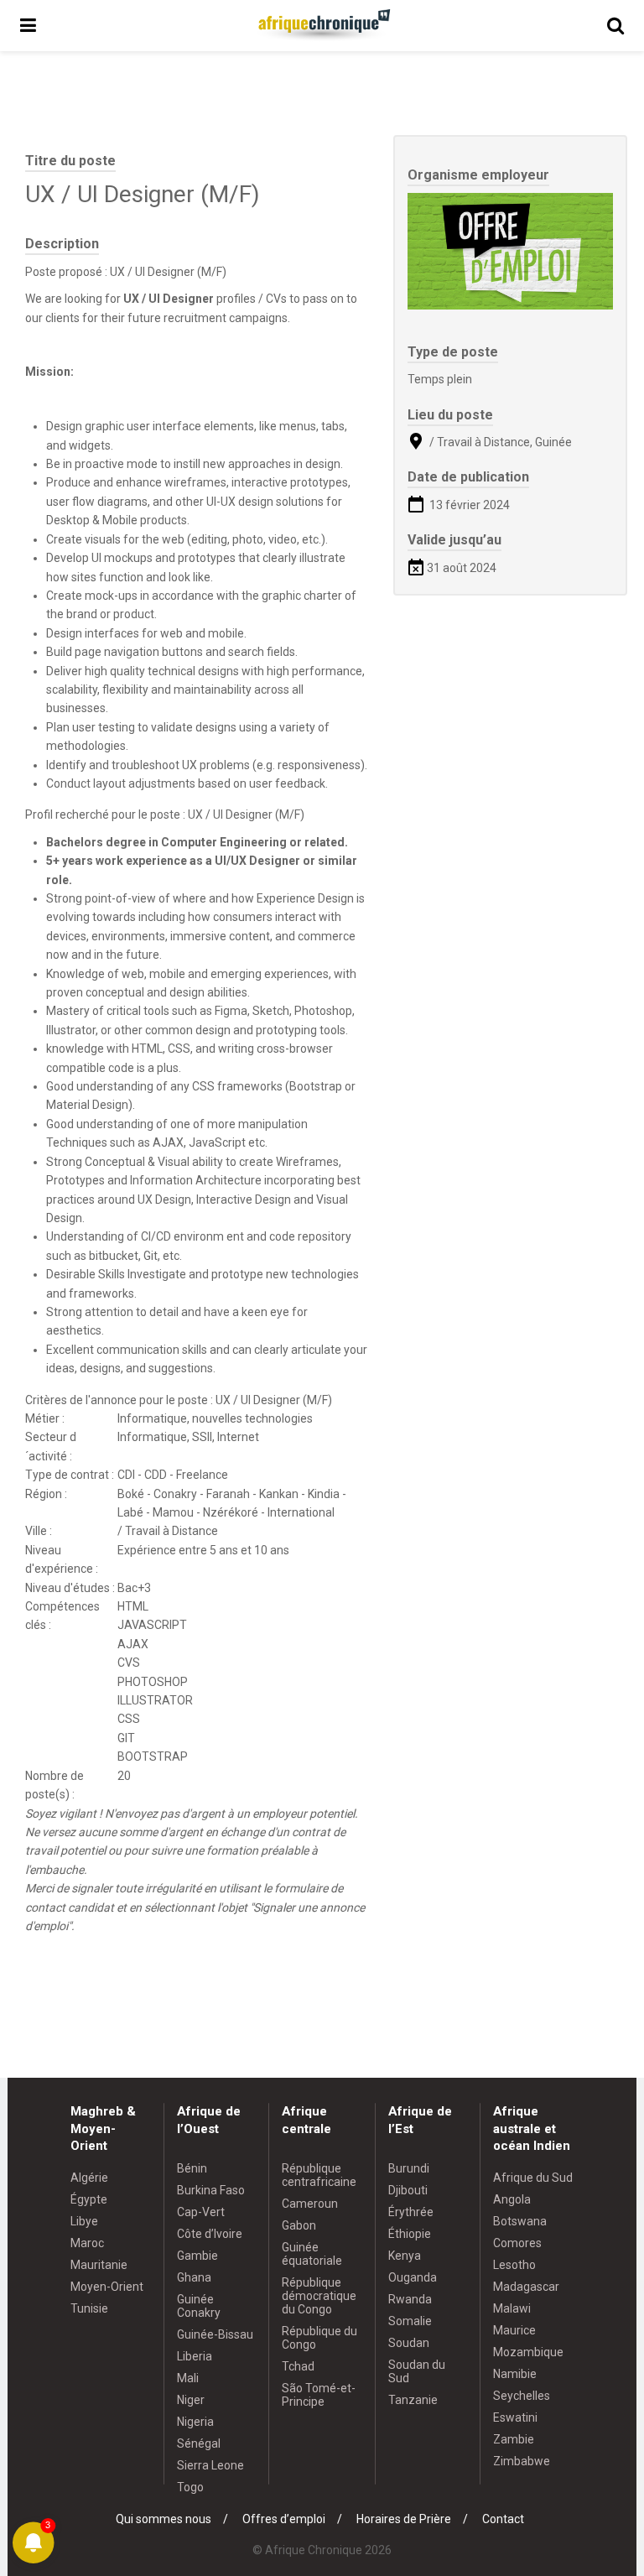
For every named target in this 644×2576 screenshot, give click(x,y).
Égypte (89, 2199)
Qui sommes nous (164, 2519)
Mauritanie (99, 2265)
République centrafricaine (319, 2175)
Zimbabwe (522, 2461)
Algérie (89, 2178)
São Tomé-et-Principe (319, 2395)
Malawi (512, 2308)
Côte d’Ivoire (210, 2234)
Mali (188, 2378)
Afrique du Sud (533, 2178)
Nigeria (195, 2422)
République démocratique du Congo (319, 2296)
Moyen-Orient (107, 2287)
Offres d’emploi (284, 2519)
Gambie (197, 2256)
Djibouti (408, 2190)
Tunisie (89, 2308)
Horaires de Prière (404, 2519)
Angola (512, 2199)
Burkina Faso (211, 2190)
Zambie (514, 2439)
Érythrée (411, 2212)
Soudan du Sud (417, 2371)
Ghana (194, 2277)
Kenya (405, 2256)
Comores (517, 2243)
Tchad (298, 2366)
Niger (191, 2400)
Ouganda (413, 2277)
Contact (503, 2519)
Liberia (195, 2356)
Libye (84, 2221)
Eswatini (515, 2417)
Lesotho (514, 2265)
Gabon (299, 2225)
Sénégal (199, 2443)
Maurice (514, 2330)
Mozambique (528, 2352)
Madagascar (526, 2287)
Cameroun (310, 2204)
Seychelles (522, 2396)
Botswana (520, 2221)
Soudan (409, 2343)
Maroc (87, 2243)
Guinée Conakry (199, 2306)
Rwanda (410, 2299)
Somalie (410, 2321)
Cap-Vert (201, 2212)
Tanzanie (413, 2400)
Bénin (192, 2168)
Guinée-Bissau (215, 2334)
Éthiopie (410, 2234)
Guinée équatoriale (312, 2254)
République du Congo (319, 2338)
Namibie (515, 2374)
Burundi (409, 2168)
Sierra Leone (210, 2465)
